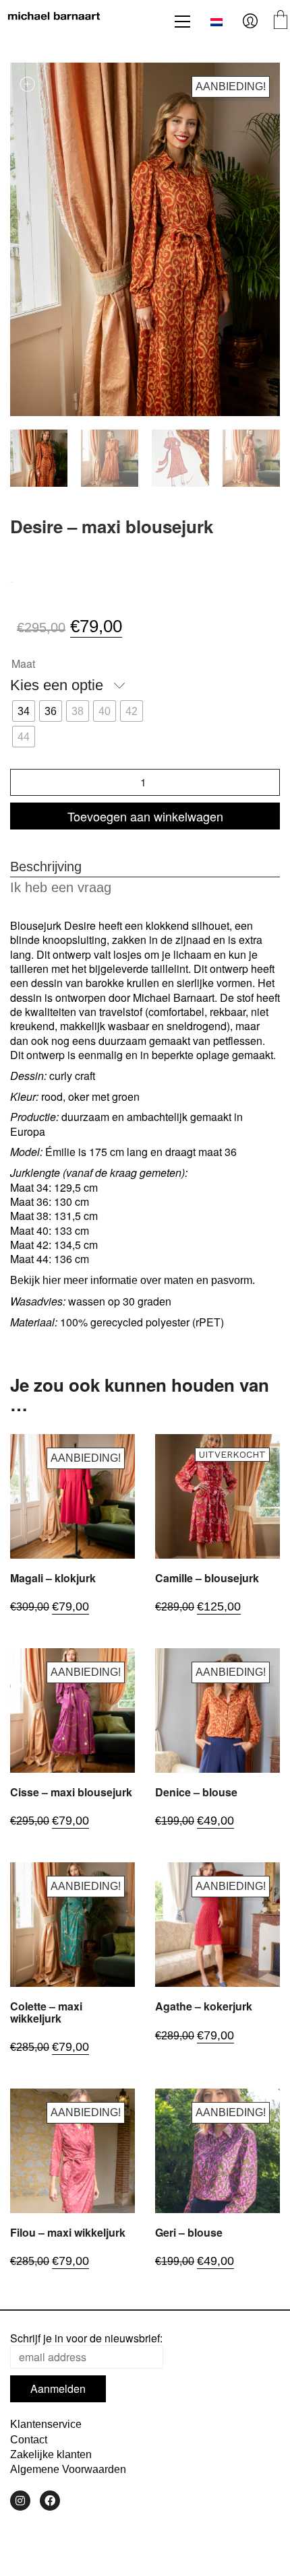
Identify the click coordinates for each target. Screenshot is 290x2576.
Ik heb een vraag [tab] (61, 887)
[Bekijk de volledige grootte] (28, 84)
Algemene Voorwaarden (68, 2469)
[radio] (24, 711)
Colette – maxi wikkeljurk (46, 2012)
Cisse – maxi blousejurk (71, 1792)
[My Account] (250, 22)
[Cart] (281, 21)
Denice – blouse (196, 1792)
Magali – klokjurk (53, 1578)
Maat (23, 664)
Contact (29, 2440)
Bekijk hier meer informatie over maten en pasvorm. (133, 1280)
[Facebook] (50, 2501)
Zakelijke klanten (51, 2454)
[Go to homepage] (54, 22)
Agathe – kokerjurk (204, 2006)
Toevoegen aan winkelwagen (145, 816)
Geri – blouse (189, 2233)
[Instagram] (20, 2501)
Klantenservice (46, 2424)
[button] (182, 22)
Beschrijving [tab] (46, 867)
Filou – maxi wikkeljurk (68, 2233)
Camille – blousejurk (207, 1578)
